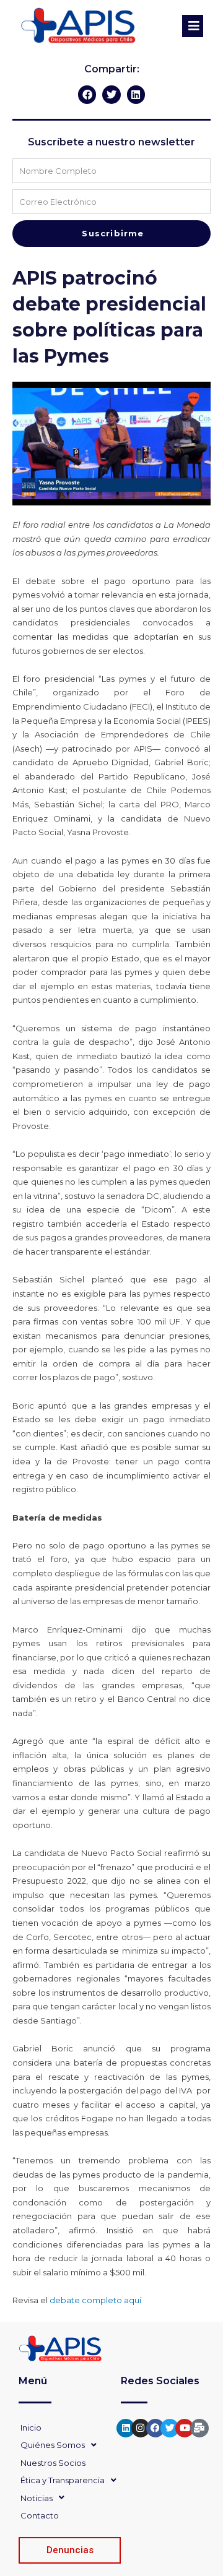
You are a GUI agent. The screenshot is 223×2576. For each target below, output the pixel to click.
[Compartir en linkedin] (136, 94)
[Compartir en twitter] (111, 94)
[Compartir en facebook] (87, 94)
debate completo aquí (95, 2300)
